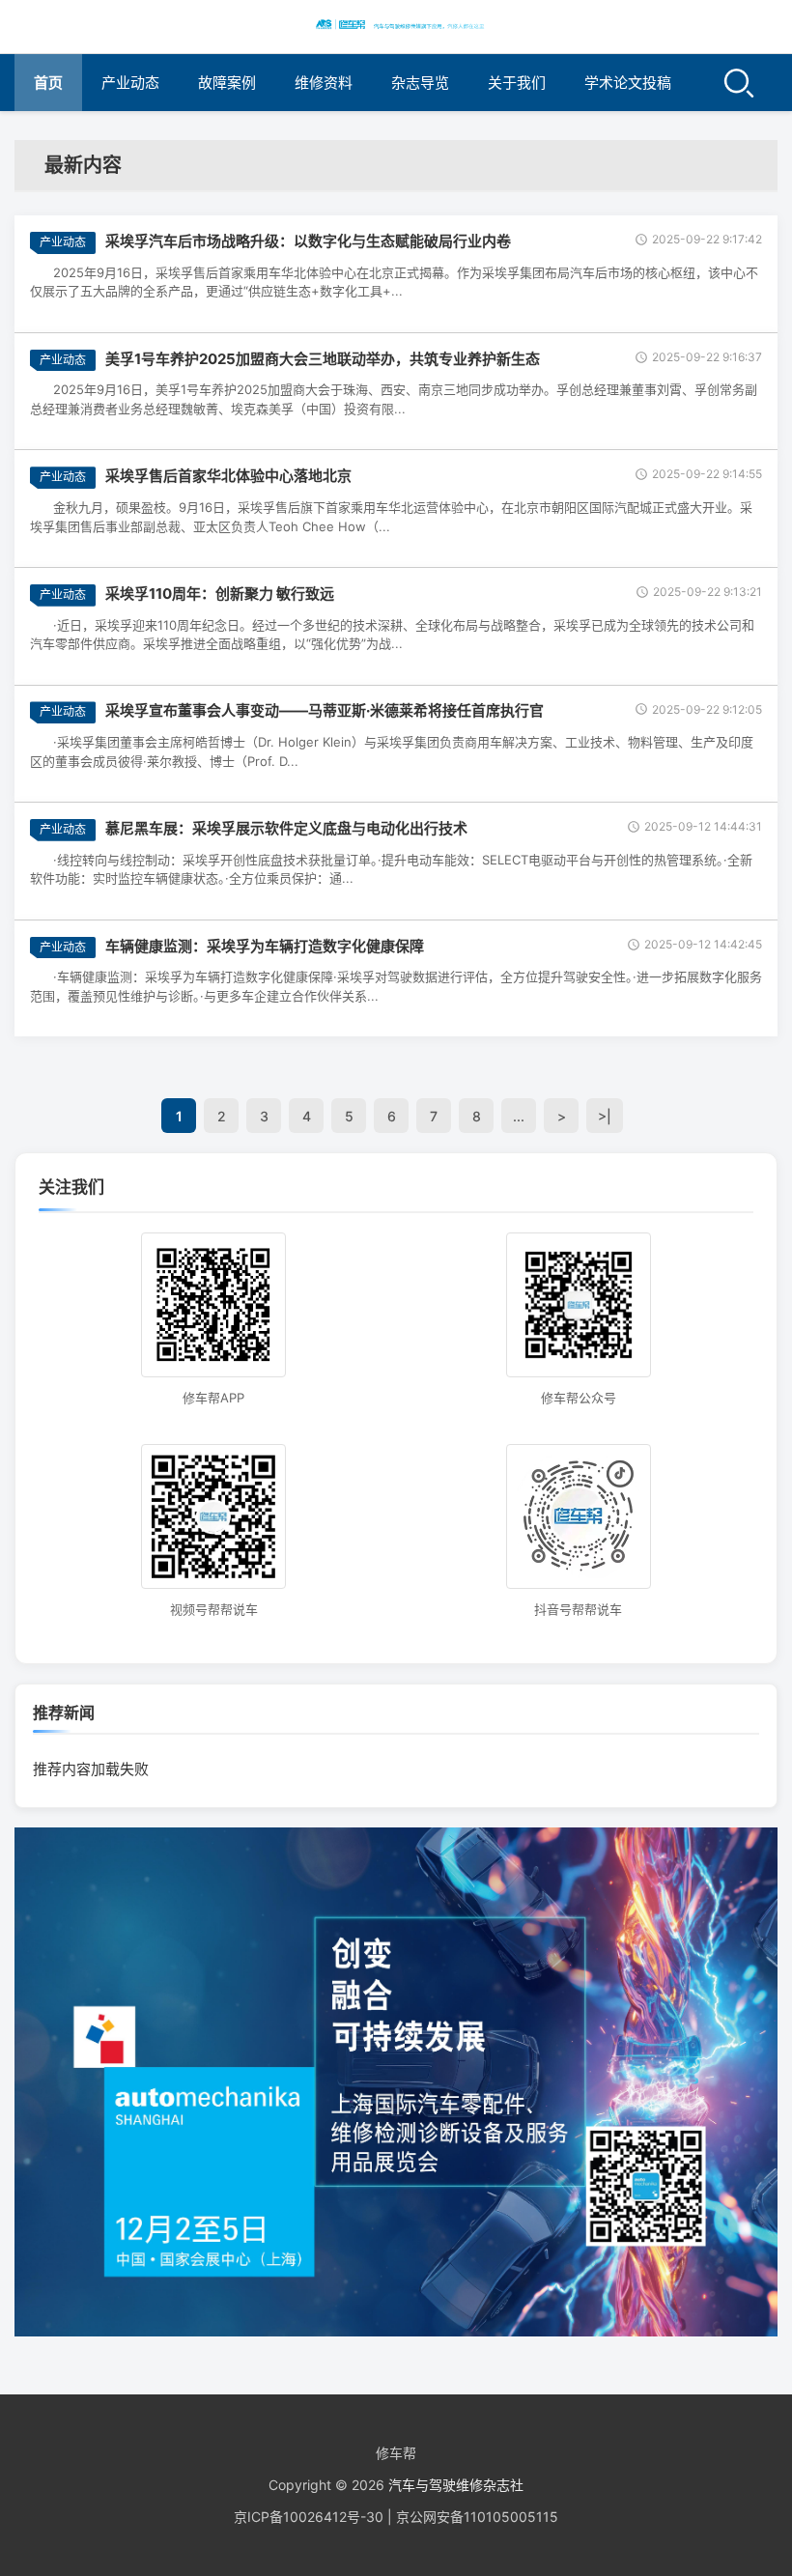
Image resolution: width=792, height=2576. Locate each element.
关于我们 (517, 83)
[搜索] (739, 83)
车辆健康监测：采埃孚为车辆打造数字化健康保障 (265, 946)
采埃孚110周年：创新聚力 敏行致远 (220, 594)
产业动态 (130, 83)
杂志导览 (420, 83)
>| (605, 1116)
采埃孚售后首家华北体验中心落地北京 (228, 476)
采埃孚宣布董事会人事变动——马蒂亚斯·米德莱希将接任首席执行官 (325, 710)
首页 (48, 83)
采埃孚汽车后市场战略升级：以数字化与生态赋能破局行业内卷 (308, 241)
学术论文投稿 (628, 83)
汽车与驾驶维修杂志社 (456, 2485)
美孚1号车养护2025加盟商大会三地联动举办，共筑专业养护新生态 (323, 359)
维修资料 (324, 83)
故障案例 (227, 83)
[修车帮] (396, 24)
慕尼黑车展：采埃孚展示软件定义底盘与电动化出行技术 (286, 828)
